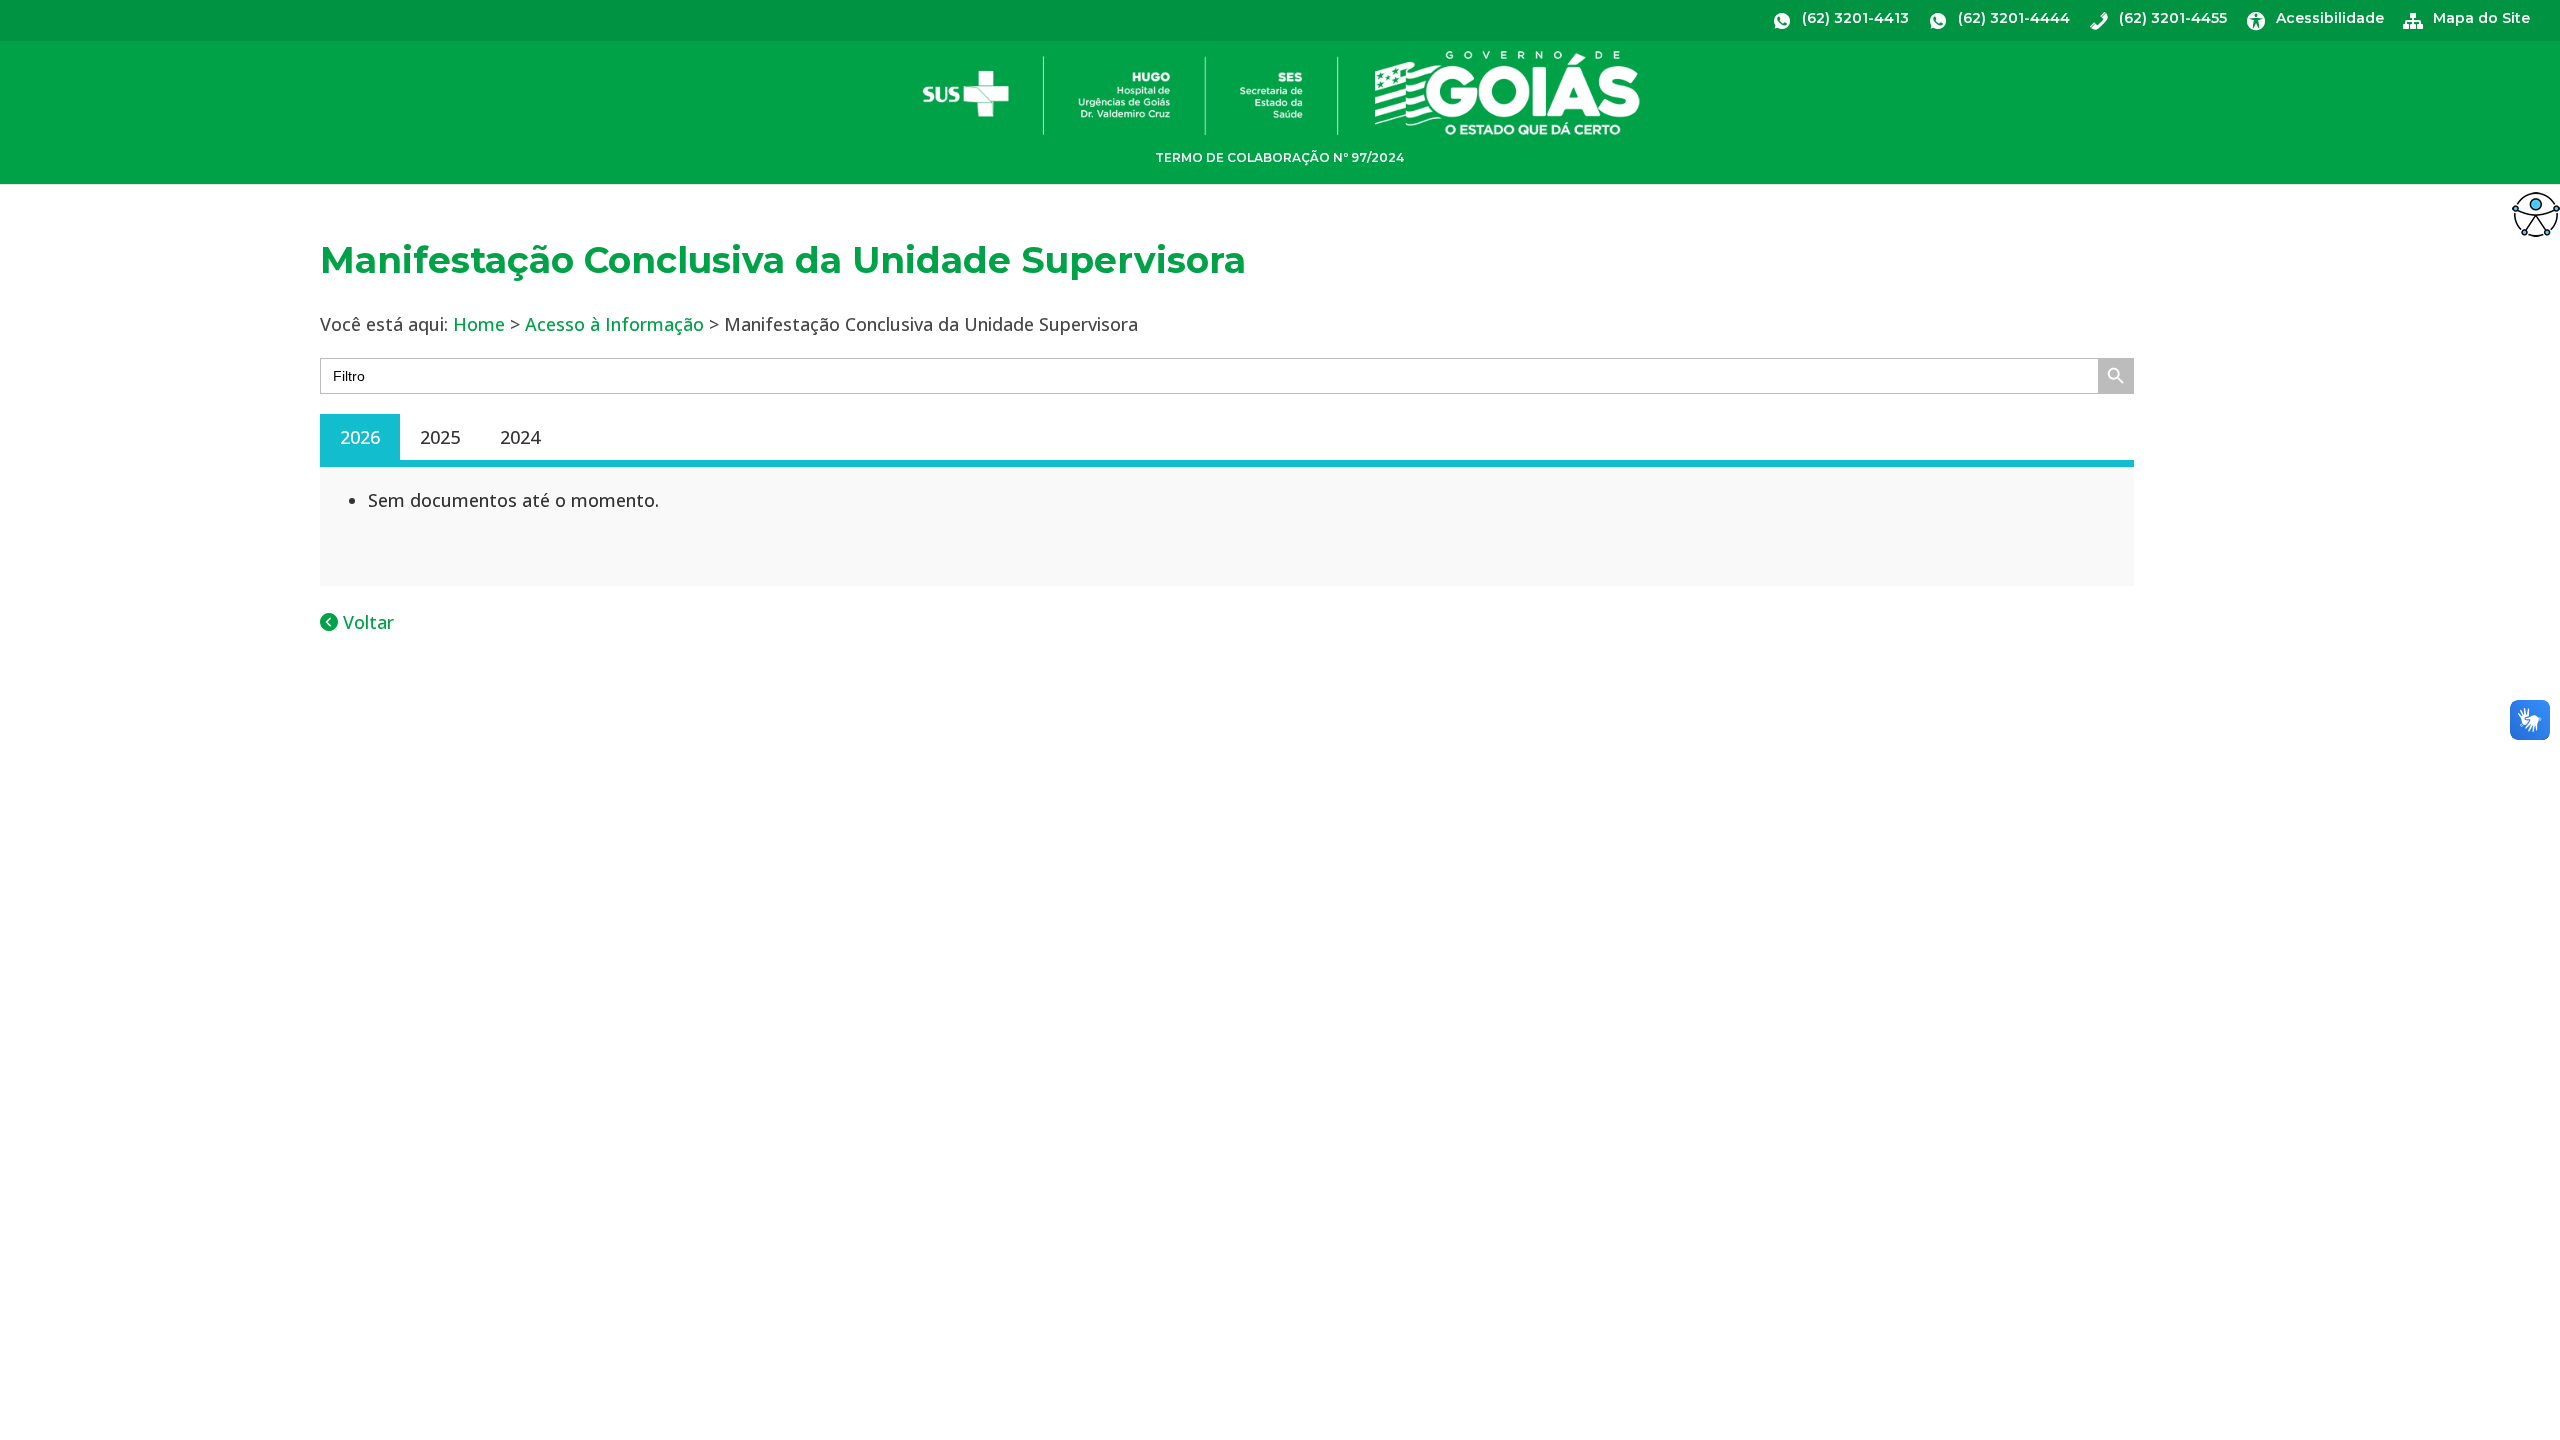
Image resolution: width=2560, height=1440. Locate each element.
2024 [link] (520, 437)
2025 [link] (440, 437)
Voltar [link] (366, 622)
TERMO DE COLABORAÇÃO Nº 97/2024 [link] (1279, 158)
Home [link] (479, 324)
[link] (2536, 214)
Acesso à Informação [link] (614, 324)
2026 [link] (360, 437)
